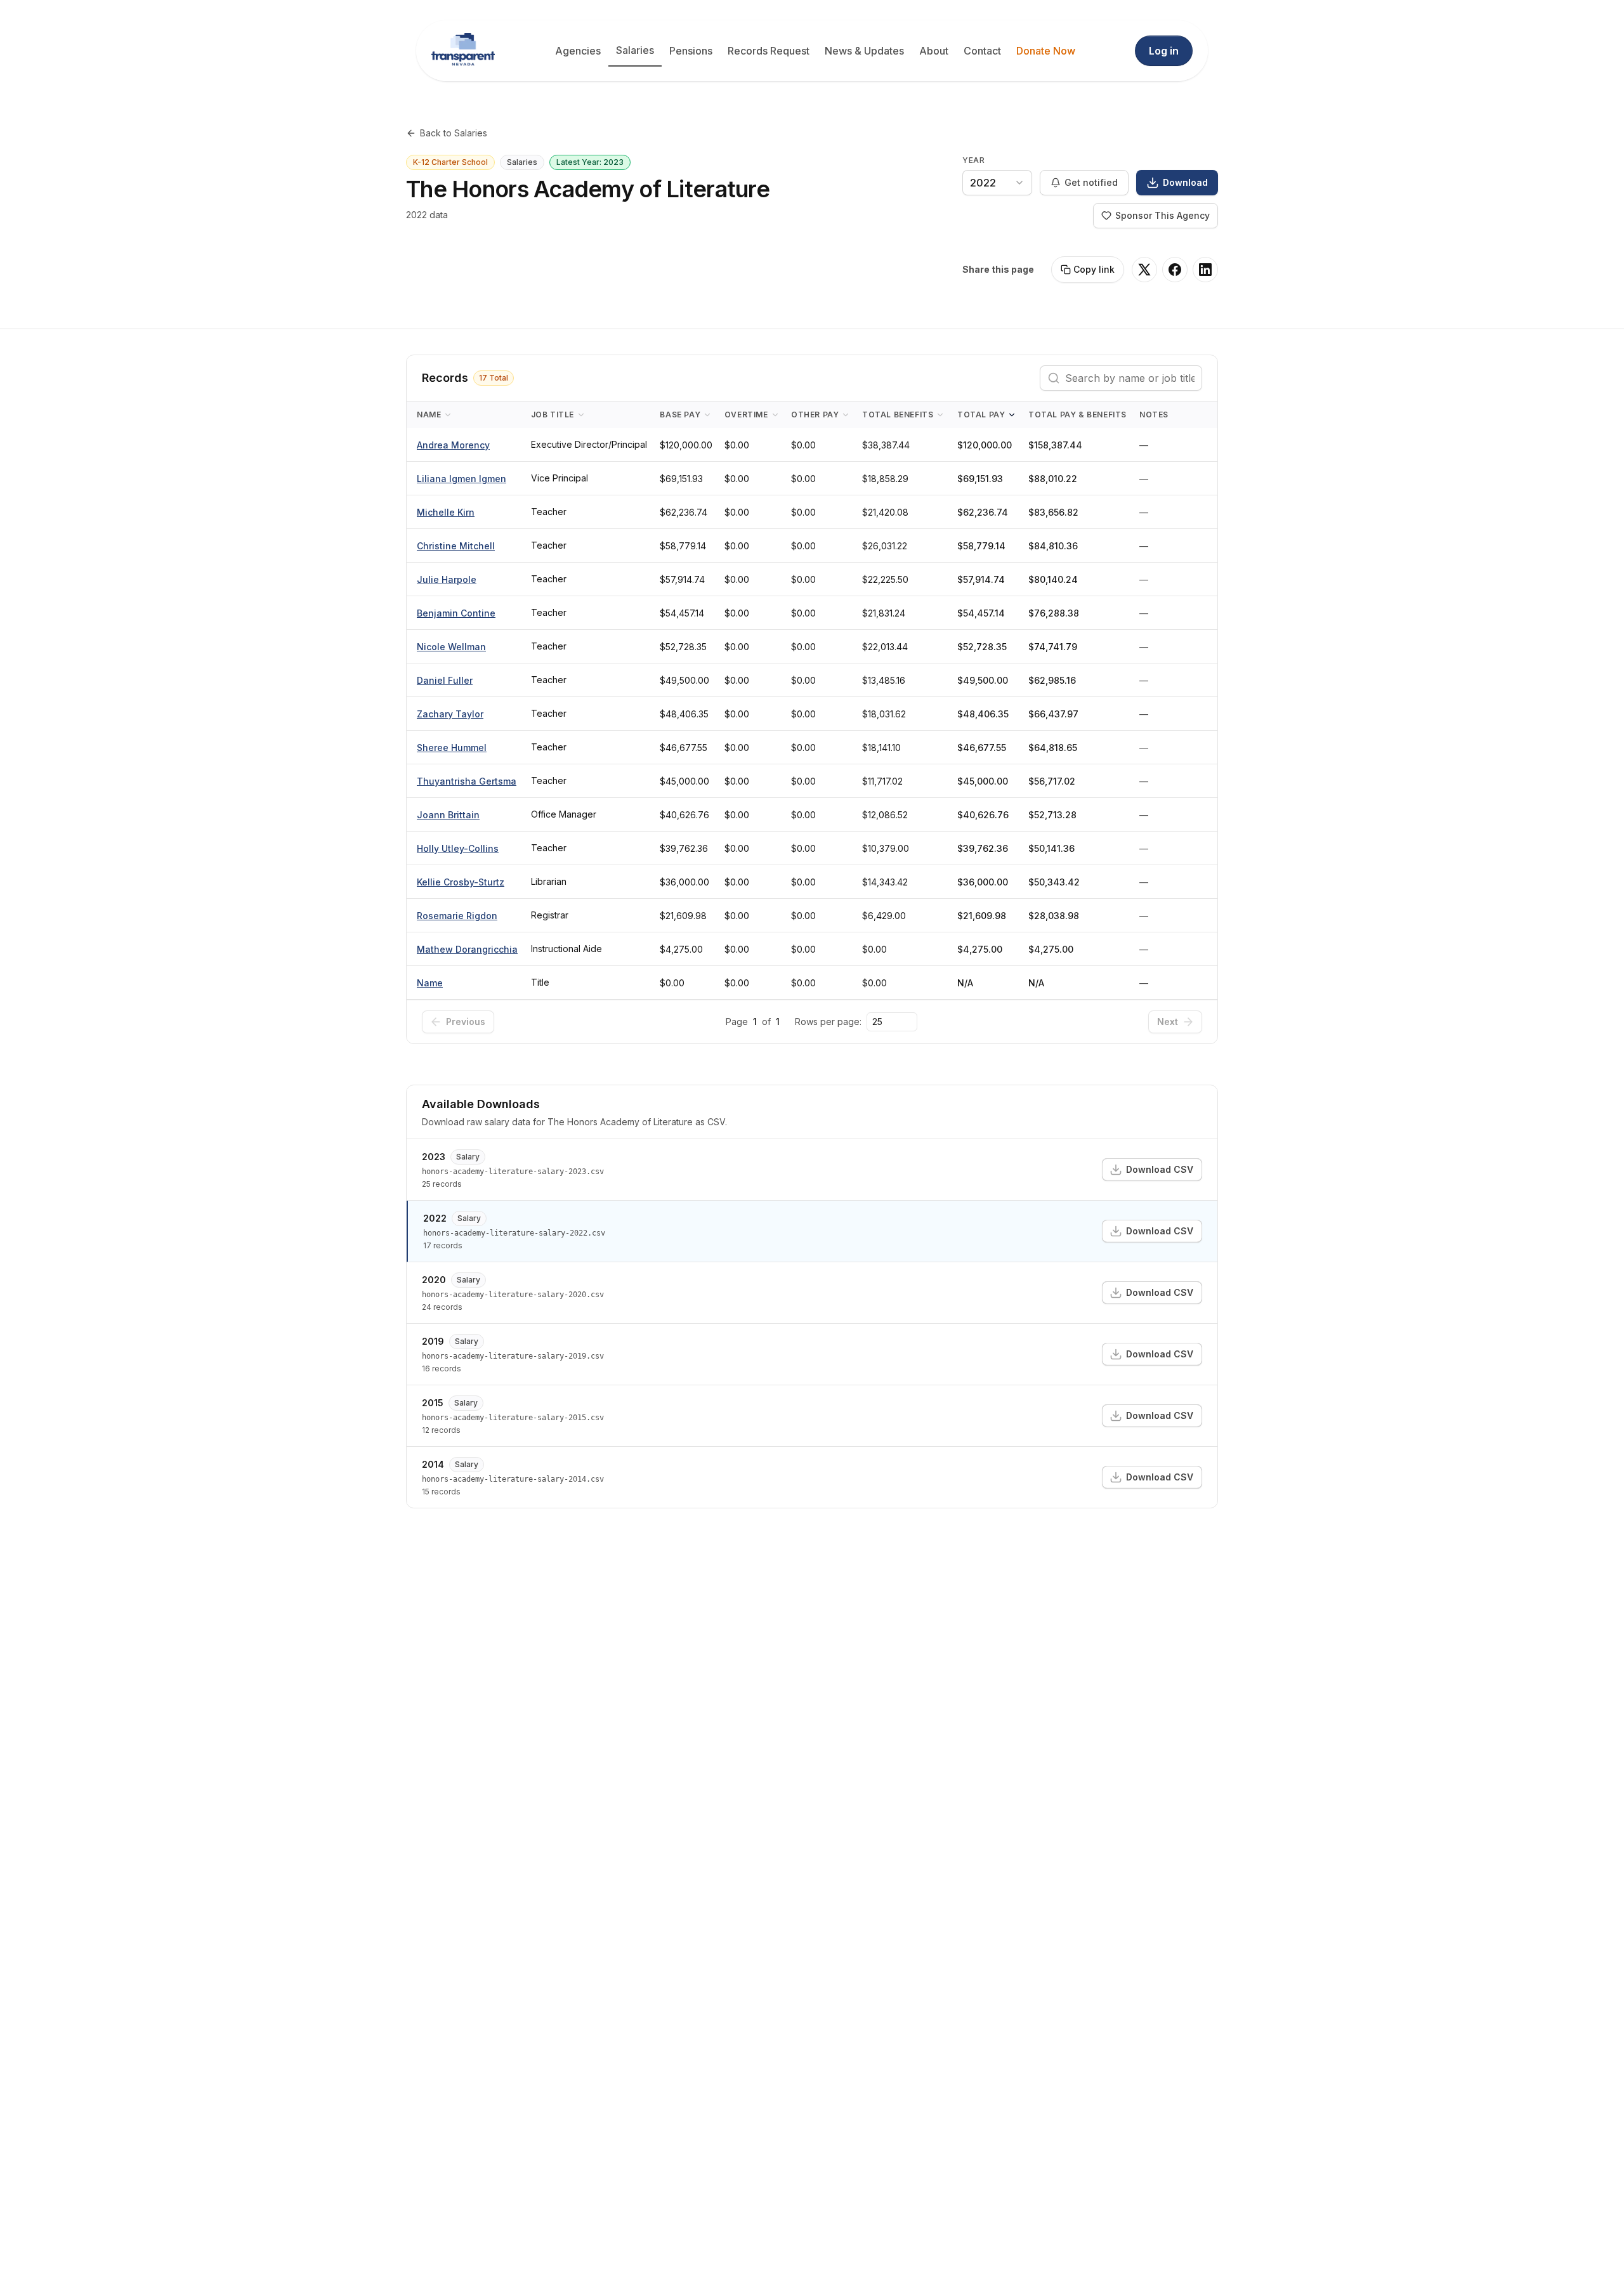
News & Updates (864, 51)
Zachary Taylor (450, 714)
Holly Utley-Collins (458, 848)
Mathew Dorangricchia (467, 949)
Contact (982, 51)
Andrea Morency (453, 445)
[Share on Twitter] (1144, 270)
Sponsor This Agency (1162, 215)
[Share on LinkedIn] (1205, 270)
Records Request (769, 51)
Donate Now (1046, 51)
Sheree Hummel (452, 748)
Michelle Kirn (446, 512)
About (934, 51)
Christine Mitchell (456, 546)
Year (973, 160)
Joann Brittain (448, 815)
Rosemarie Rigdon (457, 916)
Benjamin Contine (456, 613)
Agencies (578, 51)
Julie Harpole (447, 579)
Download (1185, 182)
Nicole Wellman (451, 647)
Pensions (691, 51)
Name (430, 983)
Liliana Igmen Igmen (462, 479)
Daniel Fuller (445, 680)
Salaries (635, 50)
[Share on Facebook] (1175, 270)
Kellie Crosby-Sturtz (461, 882)
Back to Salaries (454, 133)
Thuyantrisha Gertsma (467, 781)
